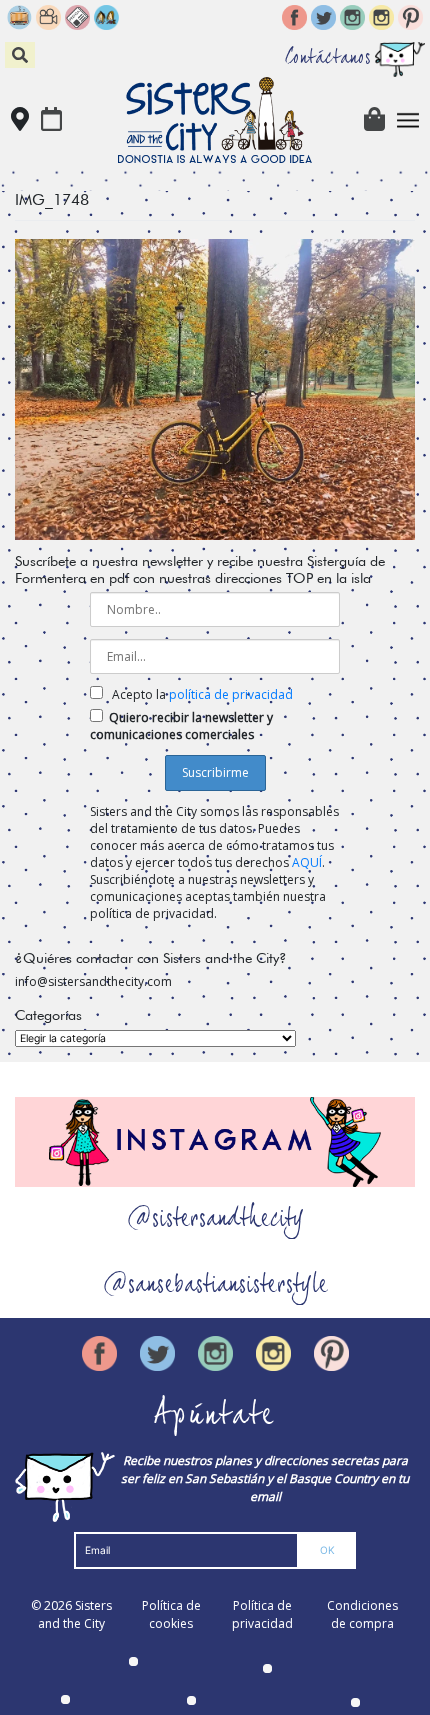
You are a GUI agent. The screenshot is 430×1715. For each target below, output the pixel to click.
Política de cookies (171, 1614)
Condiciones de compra (362, 1614)
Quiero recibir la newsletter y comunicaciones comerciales (181, 726)
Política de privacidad (262, 1614)
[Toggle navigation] (408, 120)
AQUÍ (307, 862)
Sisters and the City (75, 1614)
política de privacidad (231, 694)
